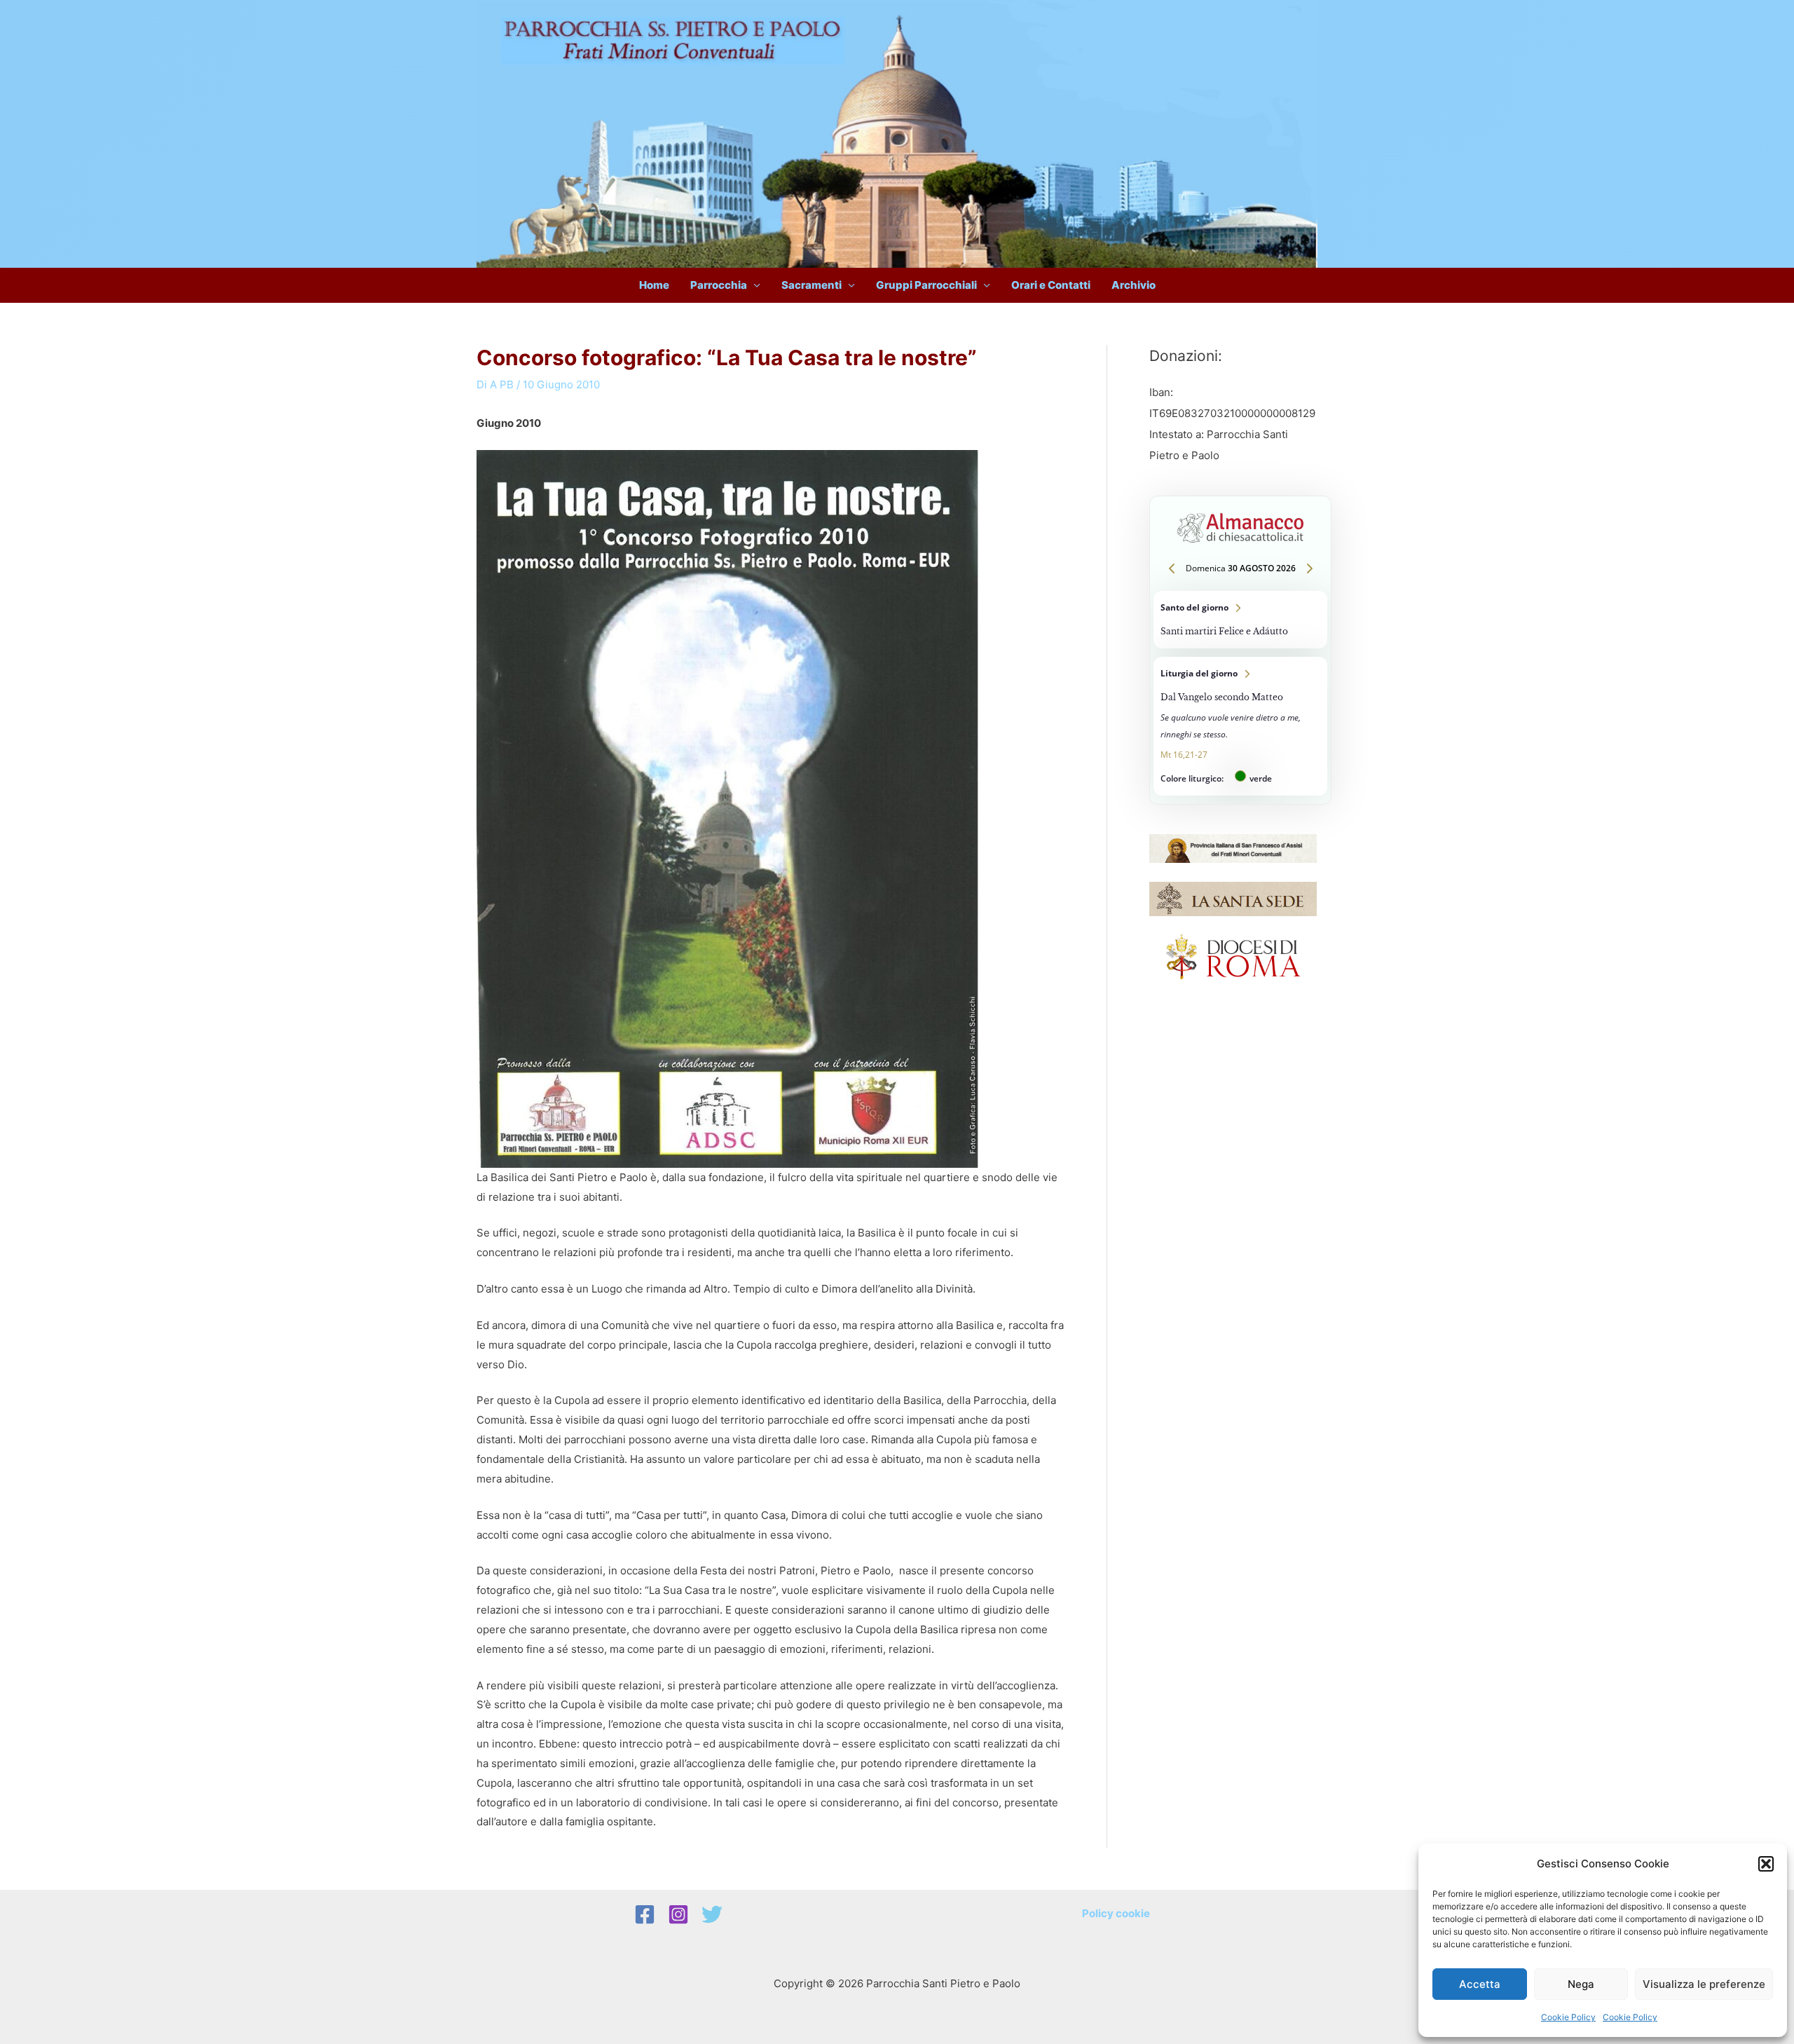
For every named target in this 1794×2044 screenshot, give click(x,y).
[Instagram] (678, 1914)
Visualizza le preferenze (1704, 1984)
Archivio (1134, 285)
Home (654, 285)
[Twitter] (712, 1914)
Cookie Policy (1568, 2017)
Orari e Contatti (1051, 285)
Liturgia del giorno (1240, 726)
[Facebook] (645, 1914)
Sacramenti (812, 285)
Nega (1581, 1984)
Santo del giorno (1240, 620)
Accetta (1480, 1984)
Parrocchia (719, 285)
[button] (1766, 1864)
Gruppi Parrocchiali (926, 285)
